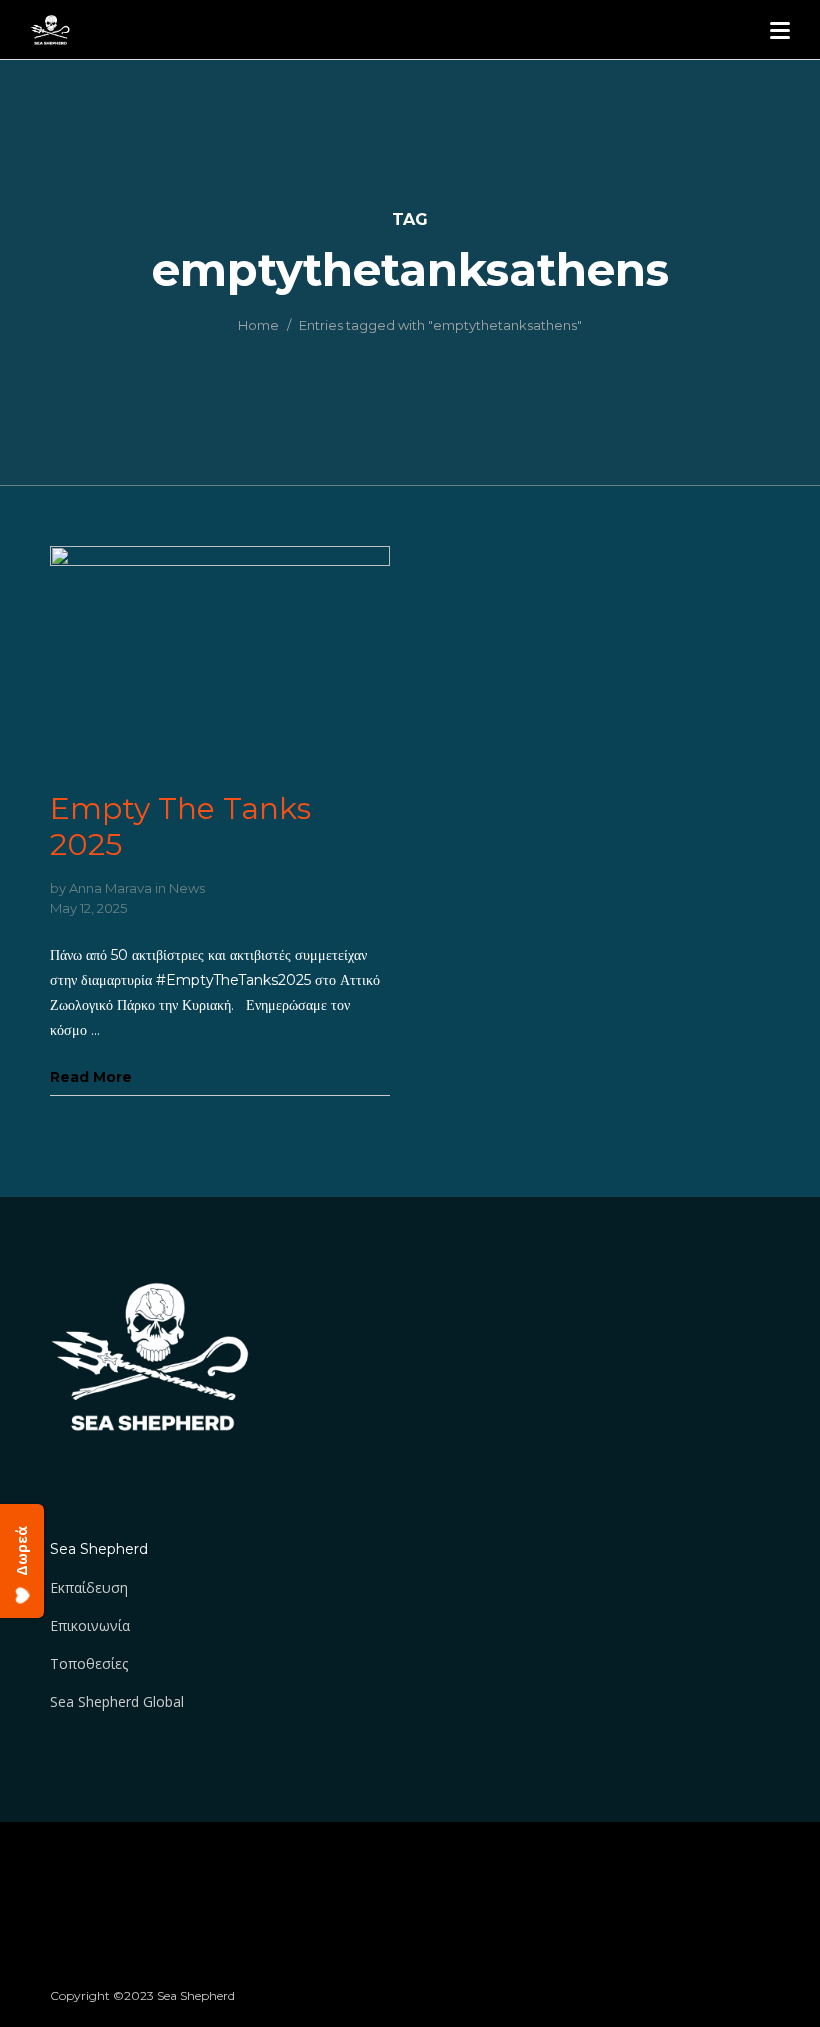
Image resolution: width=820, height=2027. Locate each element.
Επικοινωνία (90, 1625)
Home (258, 325)
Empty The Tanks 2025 (180, 826)
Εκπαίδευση (89, 1587)
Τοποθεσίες (89, 1663)
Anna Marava (110, 888)
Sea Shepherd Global (117, 1701)
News (187, 888)
